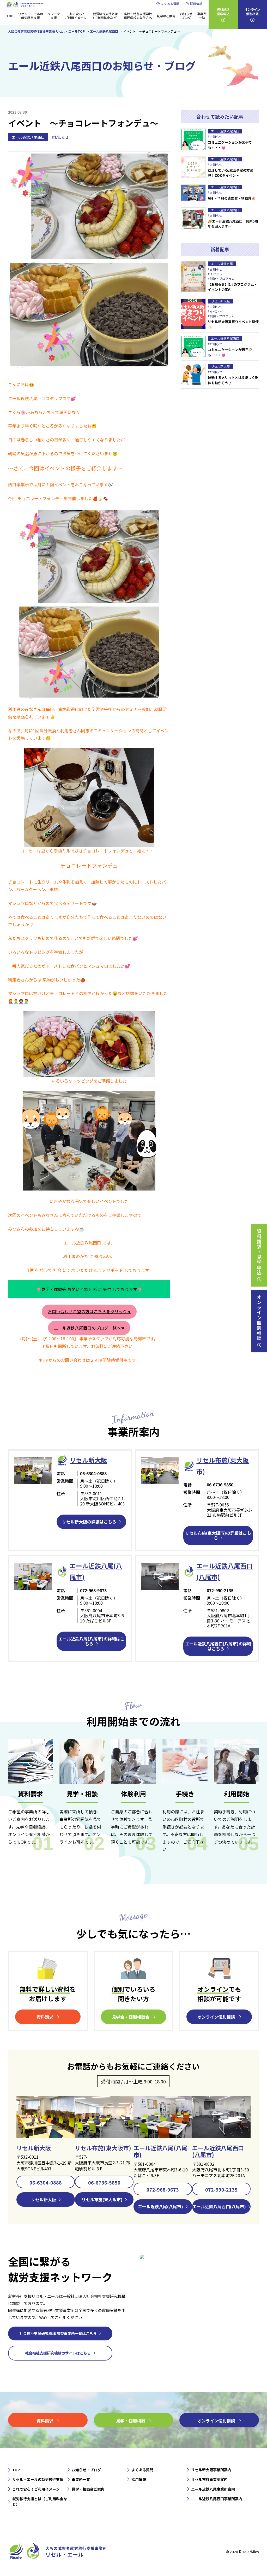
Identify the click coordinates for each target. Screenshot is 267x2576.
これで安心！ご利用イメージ (76, 16)
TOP (10, 16)
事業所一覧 (202, 16)
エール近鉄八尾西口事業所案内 (217, 2499)
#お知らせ (60, 137)
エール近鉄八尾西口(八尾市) (218, 2151)
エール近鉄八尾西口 (28, 137)
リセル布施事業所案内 (209, 2479)
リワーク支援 (54, 16)
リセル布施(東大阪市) (103, 2148)
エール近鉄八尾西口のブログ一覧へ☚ (89, 1328)
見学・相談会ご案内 (88, 2489)
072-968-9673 (163, 2189)
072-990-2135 (221, 2189)
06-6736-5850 (104, 2182)
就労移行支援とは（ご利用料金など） (105, 16)
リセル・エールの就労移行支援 (31, 16)
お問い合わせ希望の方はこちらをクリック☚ (89, 1311)
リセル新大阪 (34, 2148)
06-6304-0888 (46, 2182)
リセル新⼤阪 (88, 1460)
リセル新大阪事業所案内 (211, 2470)
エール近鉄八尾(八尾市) (160, 2151)
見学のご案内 (166, 16)
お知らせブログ (186, 16)
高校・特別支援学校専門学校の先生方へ (138, 16)
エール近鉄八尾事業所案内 (213, 2489)
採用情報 (196, 4)
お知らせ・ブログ (86, 2470)
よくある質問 (170, 4)
